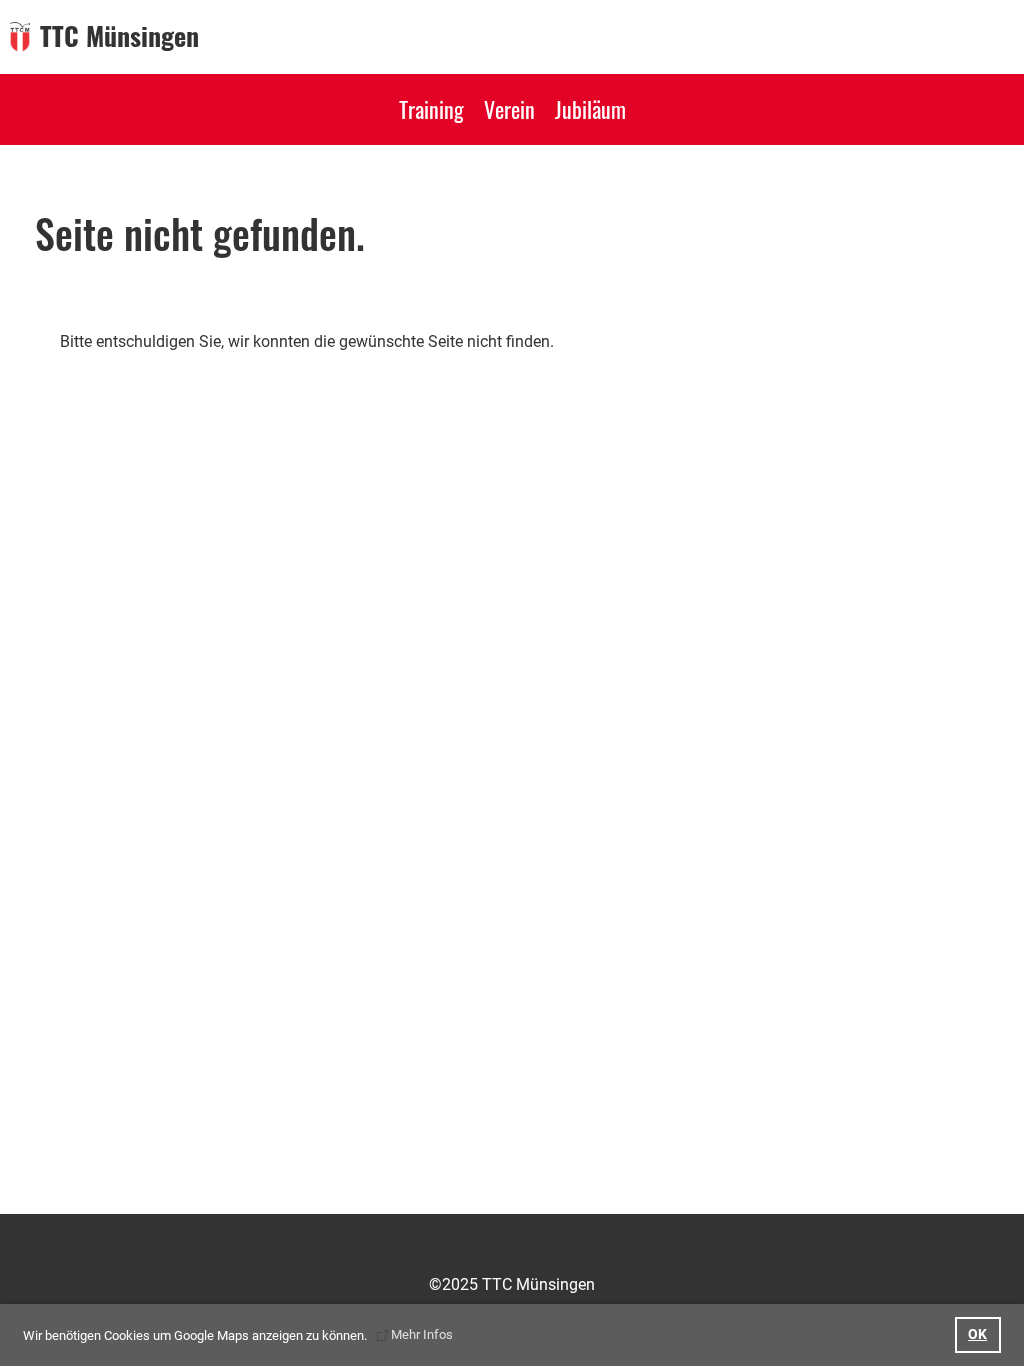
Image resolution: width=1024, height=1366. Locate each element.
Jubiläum (590, 109)
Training (431, 109)
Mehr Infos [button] (422, 1334)
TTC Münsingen (119, 36)
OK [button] (977, 1334)
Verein (509, 109)
